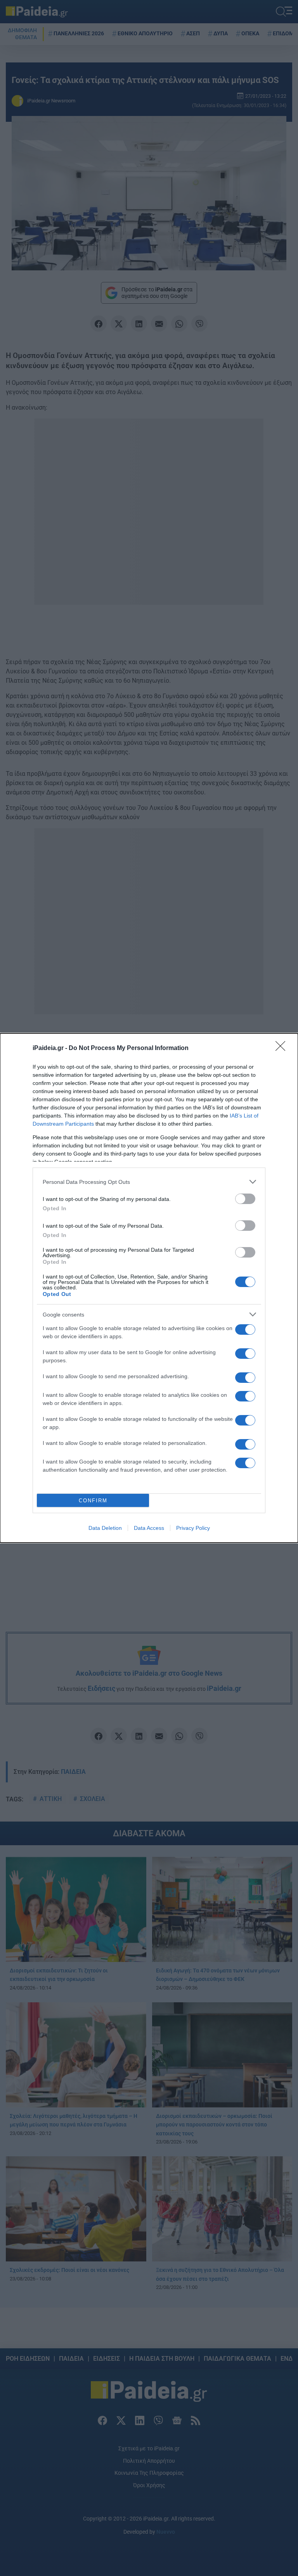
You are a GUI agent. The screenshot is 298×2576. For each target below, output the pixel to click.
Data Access (149, 1528)
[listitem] (149, 1182)
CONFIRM (93, 1501)
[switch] (245, 1199)
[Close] (283, 1048)
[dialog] (149, 1288)
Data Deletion (105, 1528)
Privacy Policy (193, 1528)
